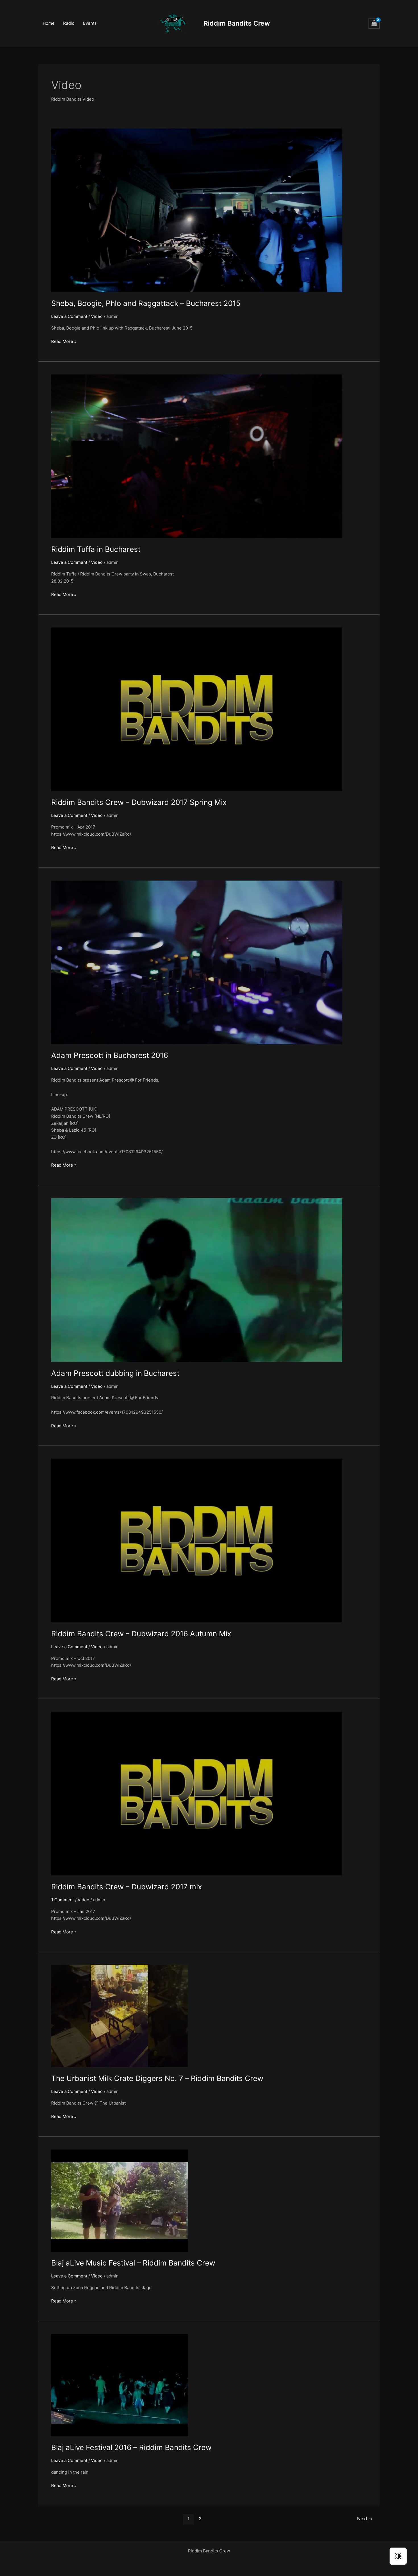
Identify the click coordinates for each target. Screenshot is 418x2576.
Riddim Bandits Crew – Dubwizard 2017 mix (127, 1887)
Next (365, 2519)
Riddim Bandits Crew (237, 23)
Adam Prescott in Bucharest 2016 (110, 1055)
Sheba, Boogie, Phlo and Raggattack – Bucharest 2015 (146, 303)
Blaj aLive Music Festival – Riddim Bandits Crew (133, 2263)
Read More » (64, 342)
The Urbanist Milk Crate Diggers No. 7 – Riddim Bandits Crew (157, 2078)
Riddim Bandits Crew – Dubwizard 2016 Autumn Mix (141, 1634)
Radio (69, 23)
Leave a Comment (69, 316)
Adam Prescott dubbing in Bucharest (115, 1373)
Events (90, 23)
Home (49, 23)
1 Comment (63, 1900)
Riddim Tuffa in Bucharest (96, 549)
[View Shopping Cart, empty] (374, 23)
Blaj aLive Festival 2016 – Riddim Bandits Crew (131, 2447)
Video (97, 316)
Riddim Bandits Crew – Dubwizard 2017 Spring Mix (139, 802)
